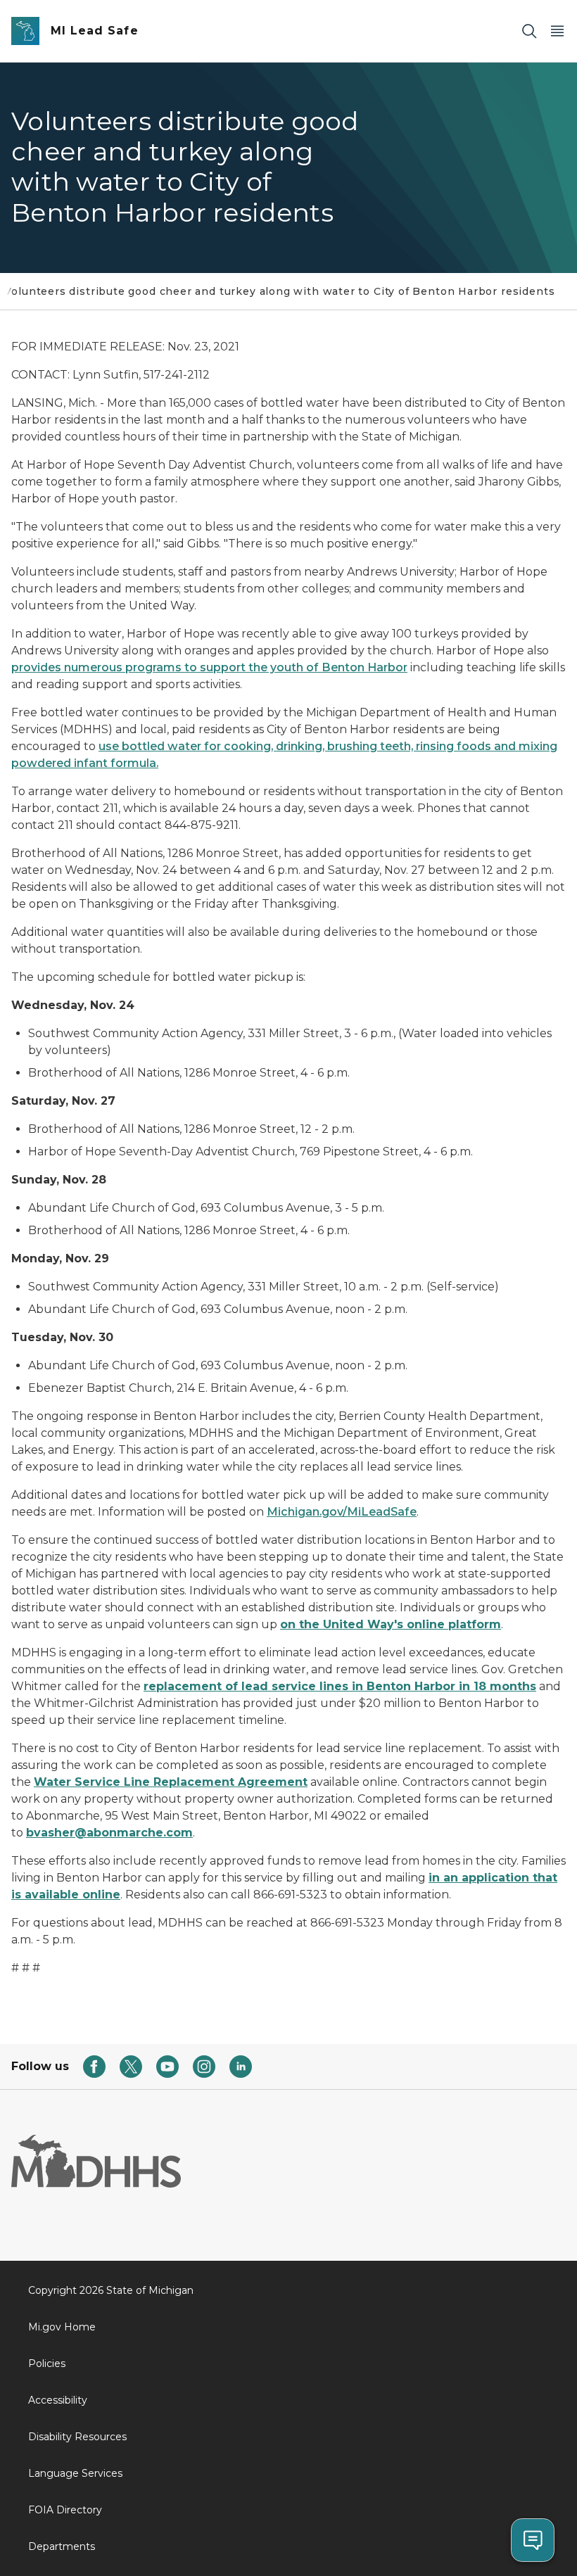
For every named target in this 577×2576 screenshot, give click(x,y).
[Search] (529, 31)
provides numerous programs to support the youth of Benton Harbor (209, 667)
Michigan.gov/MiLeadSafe (342, 1512)
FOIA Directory (65, 2510)
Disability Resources (77, 2437)
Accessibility (58, 2400)
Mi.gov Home (62, 2327)
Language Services (75, 2473)
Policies (47, 2364)
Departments (62, 2546)
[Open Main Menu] (557, 31)
